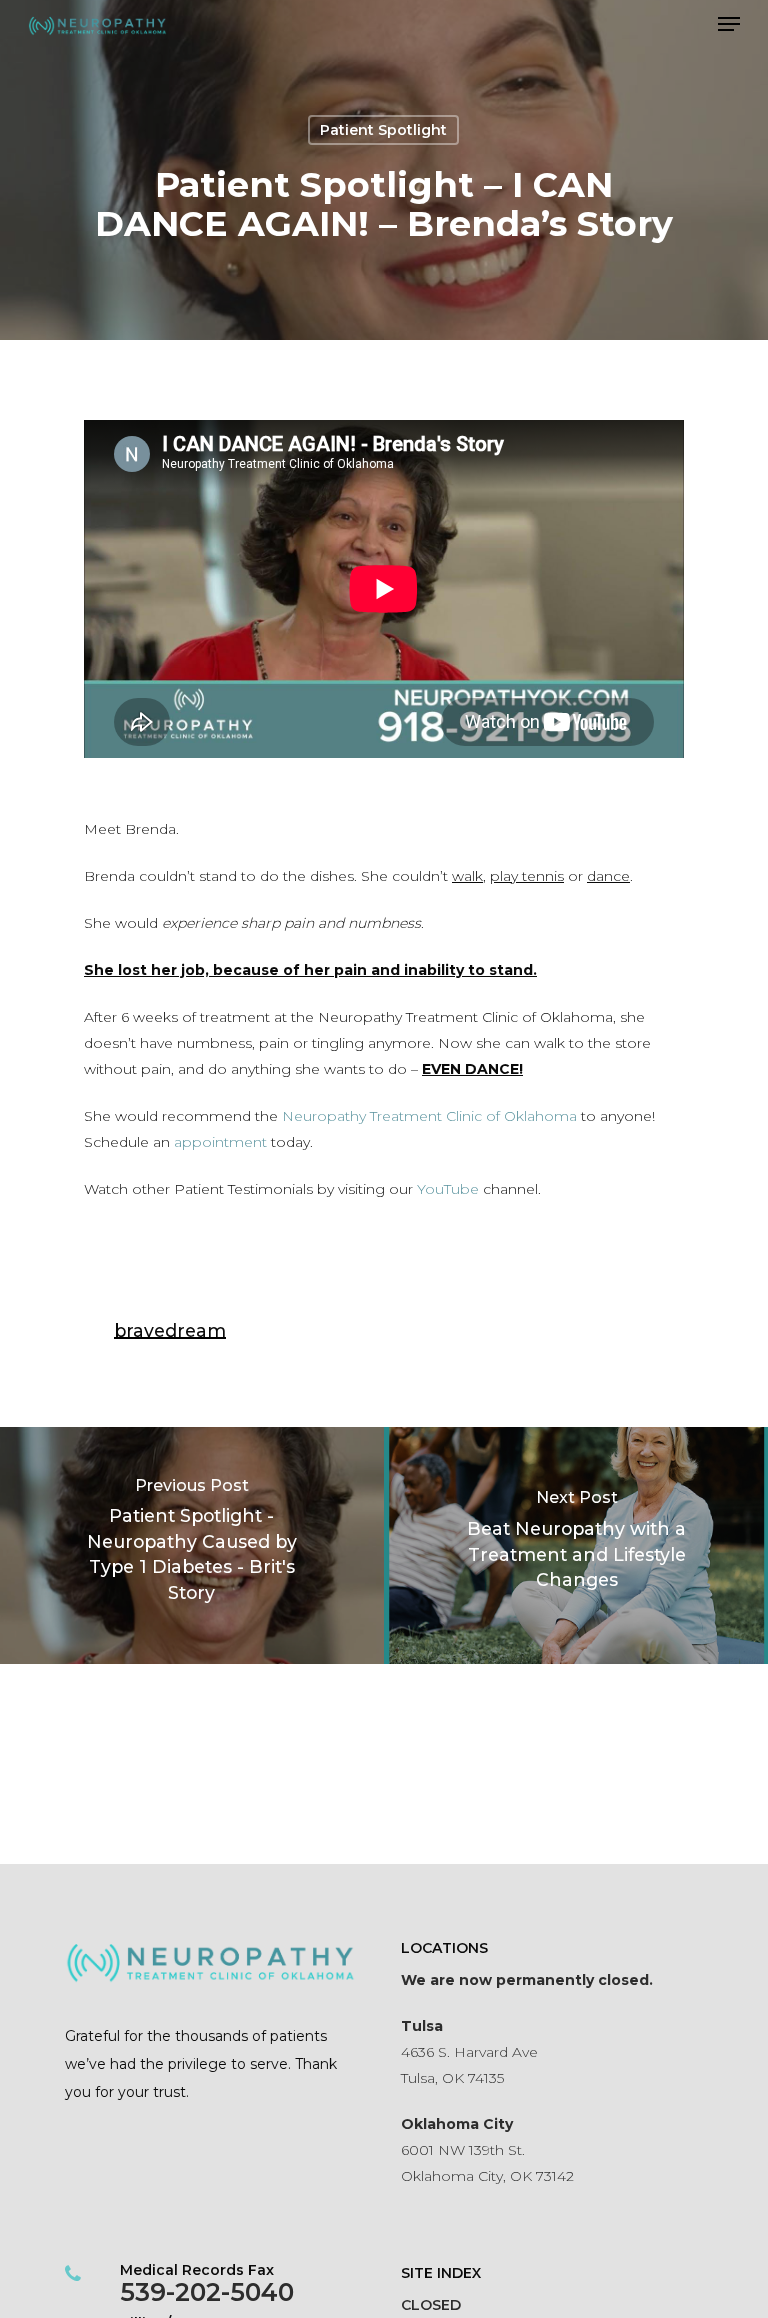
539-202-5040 (207, 2292)
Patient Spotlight (383, 130)
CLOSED (431, 2305)
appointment (220, 1142)
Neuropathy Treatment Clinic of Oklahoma (429, 1116)
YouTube (448, 1189)
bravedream (170, 1330)
